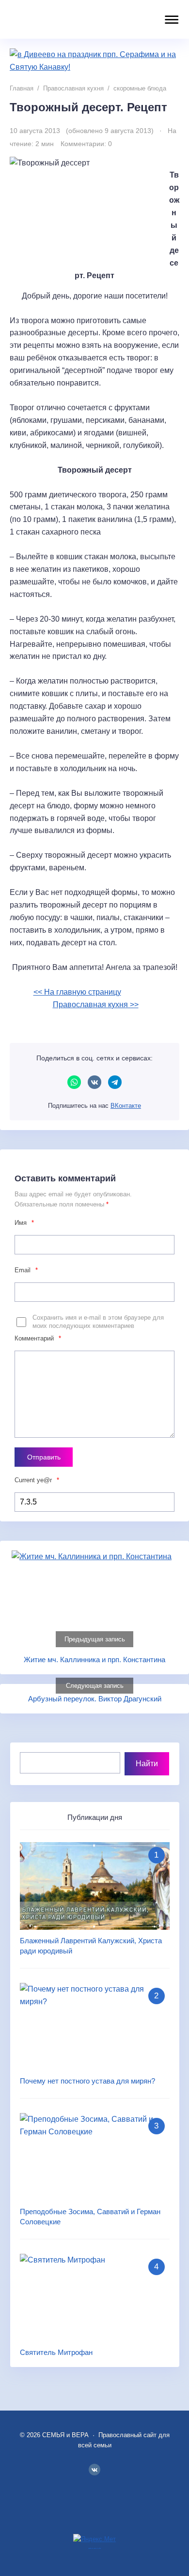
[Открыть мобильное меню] (170, 20)
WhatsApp (74, 1082)
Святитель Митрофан (56, 2352)
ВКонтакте (94, 1082)
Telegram (115, 1082)
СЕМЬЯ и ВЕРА (70, 19)
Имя (24, 1223)
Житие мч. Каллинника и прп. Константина (94, 1660)
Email (26, 1270)
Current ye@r (37, 1480)
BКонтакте (94, 2470)
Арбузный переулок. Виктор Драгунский (95, 1699)
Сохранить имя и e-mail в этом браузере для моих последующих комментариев (98, 1322)
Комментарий (38, 1338)
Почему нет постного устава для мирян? (87, 2081)
